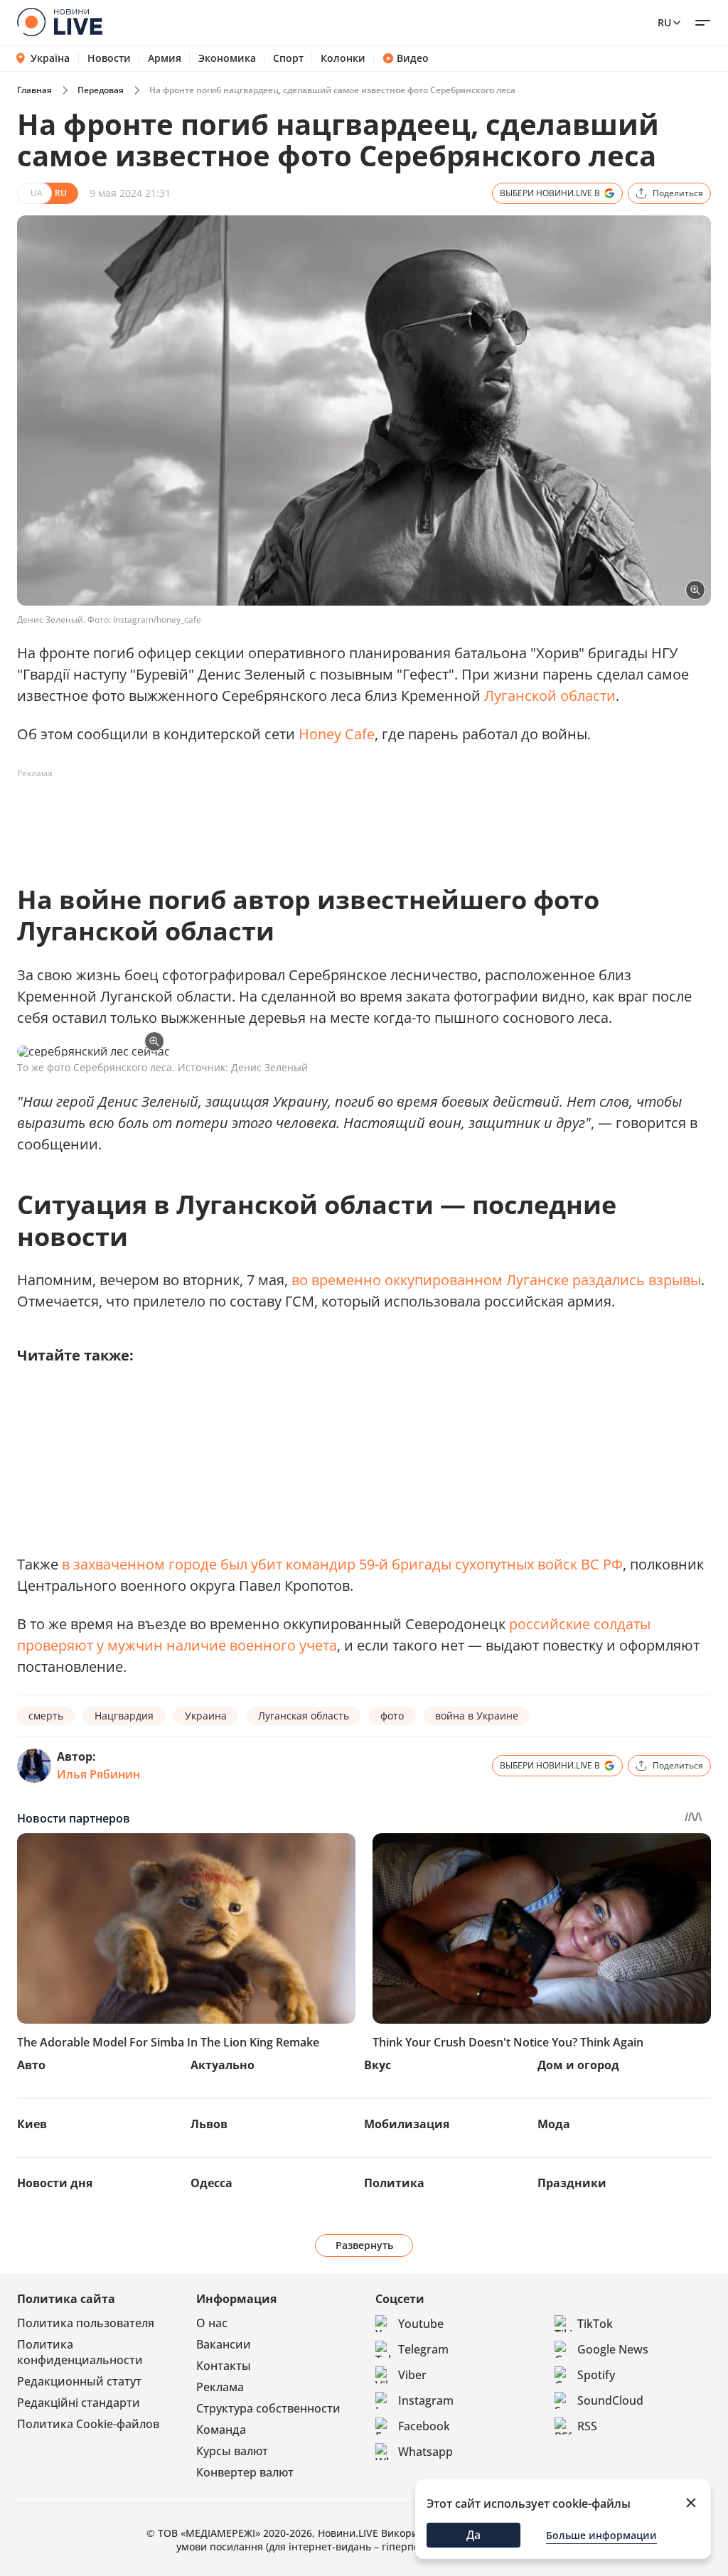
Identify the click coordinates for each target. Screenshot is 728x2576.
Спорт (288, 58)
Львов (209, 2124)
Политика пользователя (86, 2323)
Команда (221, 2430)
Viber (412, 2375)
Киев (32, 2124)
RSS (587, 2426)
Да (473, 2535)
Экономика (227, 58)
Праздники (572, 2183)
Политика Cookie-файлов (88, 2424)
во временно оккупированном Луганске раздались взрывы (496, 1280)
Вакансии (224, 2344)
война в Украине (477, 1716)
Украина (206, 1716)
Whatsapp (425, 2452)
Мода (554, 2124)
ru (664, 22)
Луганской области (550, 696)
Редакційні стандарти (79, 2403)
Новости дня (55, 2183)
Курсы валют (232, 2451)
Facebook (424, 2426)
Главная (34, 90)
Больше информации (601, 2535)
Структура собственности (268, 2408)
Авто (31, 2065)
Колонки (343, 58)
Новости (109, 58)
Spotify (596, 2375)
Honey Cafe (337, 734)
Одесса (212, 2183)
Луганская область (304, 1716)
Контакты (224, 2366)
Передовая (101, 90)
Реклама (220, 2387)
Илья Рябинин (98, 1774)
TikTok (595, 2324)
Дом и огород (578, 2065)
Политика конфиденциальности (80, 2352)
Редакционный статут (79, 2381)
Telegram (423, 2349)
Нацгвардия (124, 1716)
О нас (212, 2323)
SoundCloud (610, 2400)
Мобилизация (407, 2124)
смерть (46, 1716)
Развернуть (364, 2245)
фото (392, 1716)
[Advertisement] (276, 817)
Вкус (378, 2065)
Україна (50, 58)
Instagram (426, 2400)
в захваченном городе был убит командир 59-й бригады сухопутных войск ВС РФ (342, 1564)
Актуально (223, 2065)
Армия (165, 58)
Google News (613, 2349)
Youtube (421, 2324)
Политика (394, 2183)
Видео (413, 58)
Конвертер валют (245, 2472)
